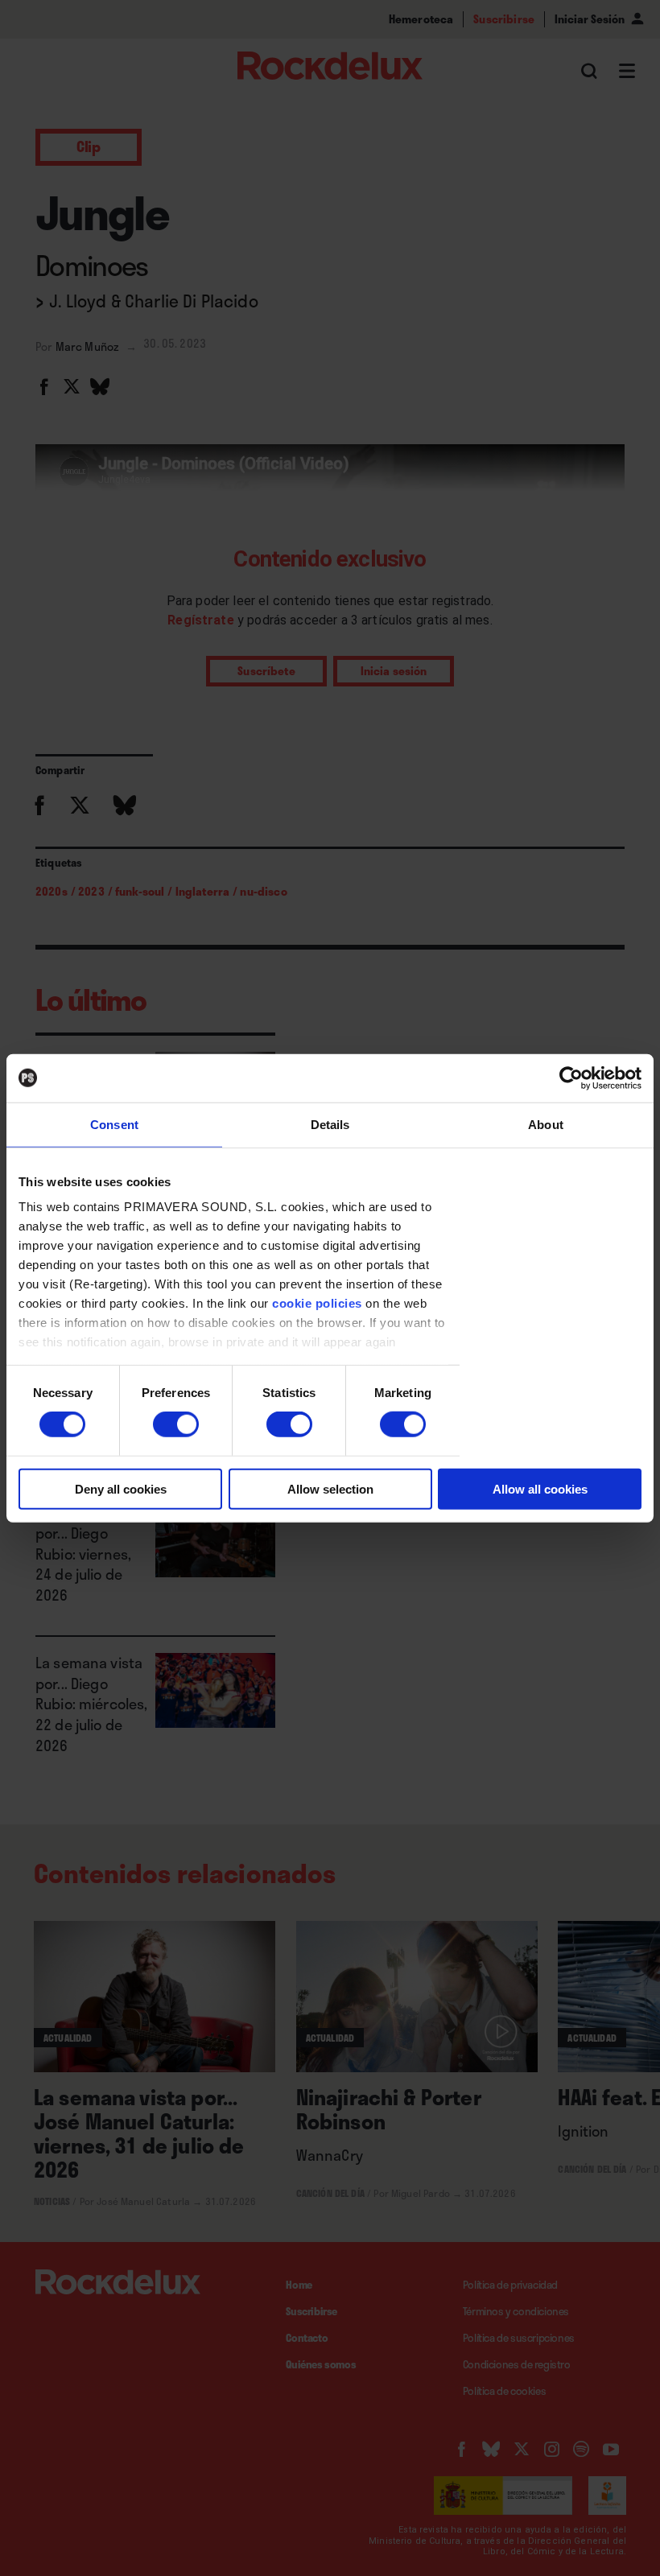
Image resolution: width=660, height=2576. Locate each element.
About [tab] (546, 1124)
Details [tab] (330, 1124)
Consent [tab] (114, 1124)
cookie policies (317, 1303)
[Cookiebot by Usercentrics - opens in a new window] (571, 1078)
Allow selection (330, 1489)
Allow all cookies (540, 1489)
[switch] (176, 1424)
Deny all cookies (121, 1489)
